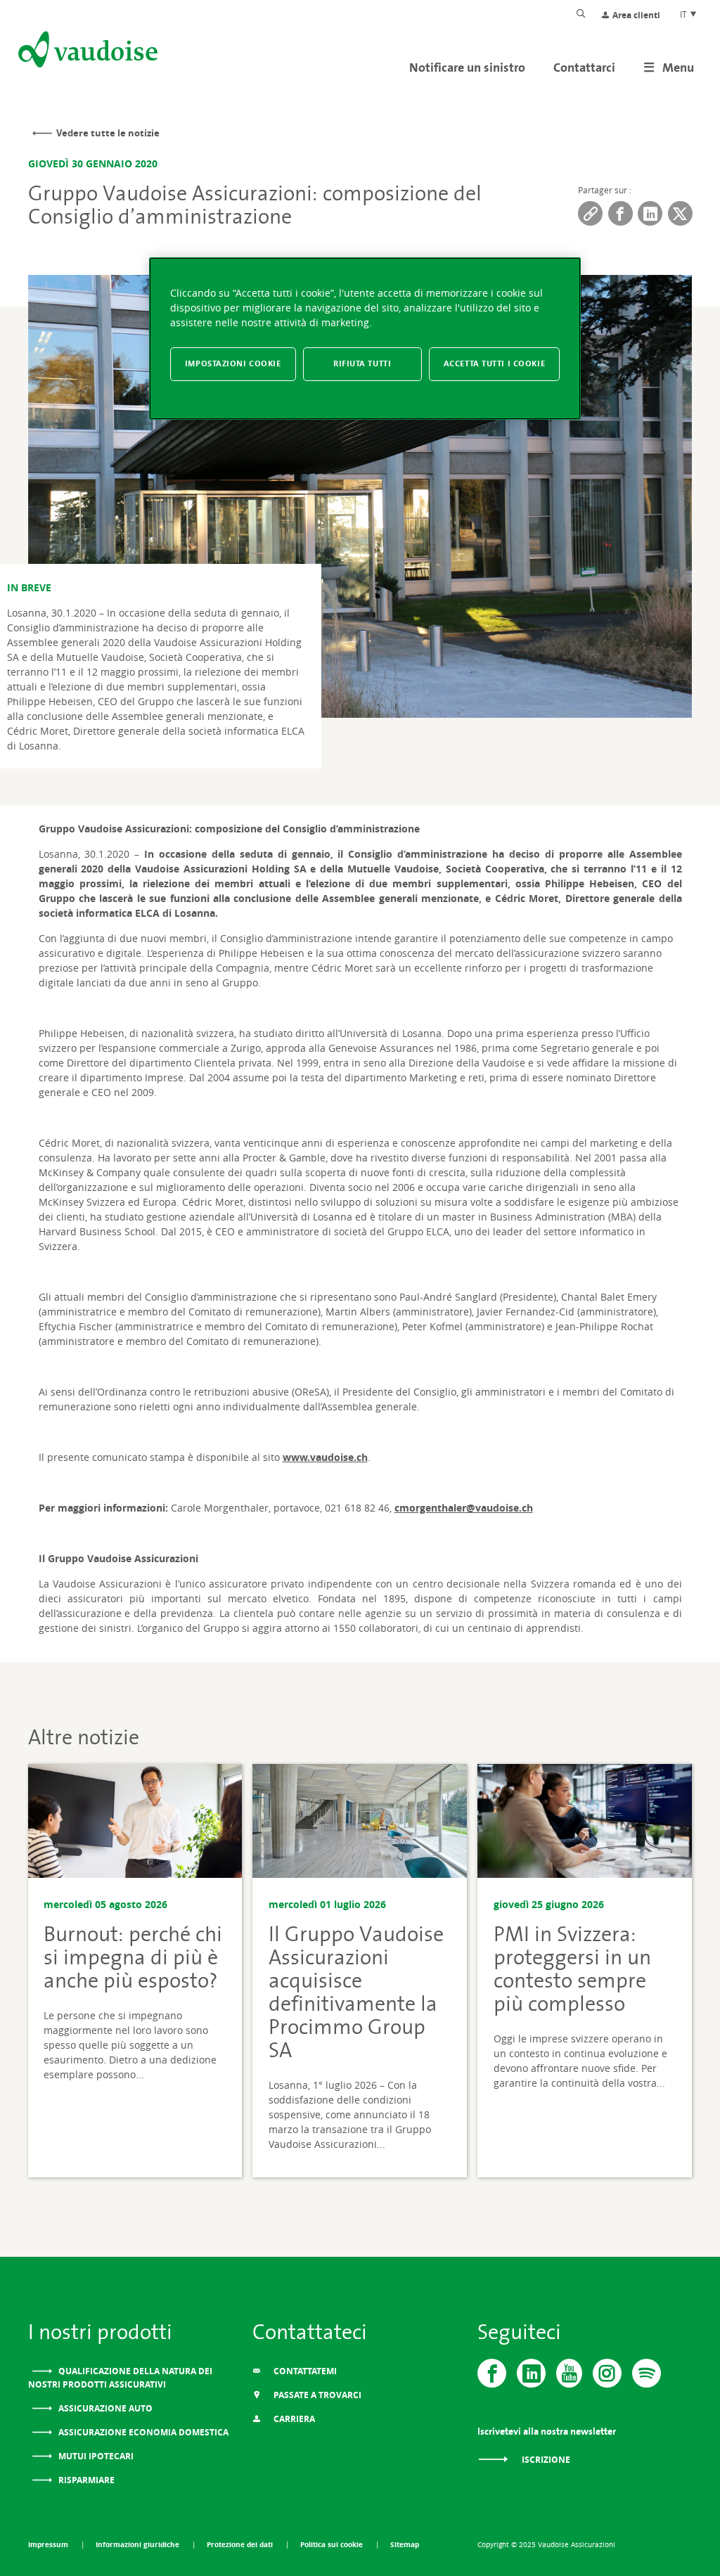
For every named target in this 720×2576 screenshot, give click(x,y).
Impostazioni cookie (233, 363)
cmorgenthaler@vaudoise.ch (464, 1508)
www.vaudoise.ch (325, 1457)
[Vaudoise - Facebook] (492, 2373)
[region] (365, 339)
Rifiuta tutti (362, 363)
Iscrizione (545, 2460)
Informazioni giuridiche (139, 2544)
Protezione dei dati (241, 2544)
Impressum (49, 2544)
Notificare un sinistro (467, 67)
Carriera (293, 2419)
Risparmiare (85, 2480)
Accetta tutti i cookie (495, 363)
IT (684, 14)
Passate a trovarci (316, 2395)
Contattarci (584, 67)
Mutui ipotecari (95, 2456)
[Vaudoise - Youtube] (569, 2373)
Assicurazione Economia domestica (142, 2432)
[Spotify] (647, 2373)
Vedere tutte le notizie (108, 133)
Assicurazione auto (104, 2408)
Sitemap (405, 2544)
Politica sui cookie (333, 2544)
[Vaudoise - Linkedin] (531, 2373)
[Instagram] (607, 2373)
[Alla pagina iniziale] (86, 52)
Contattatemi (304, 2371)
